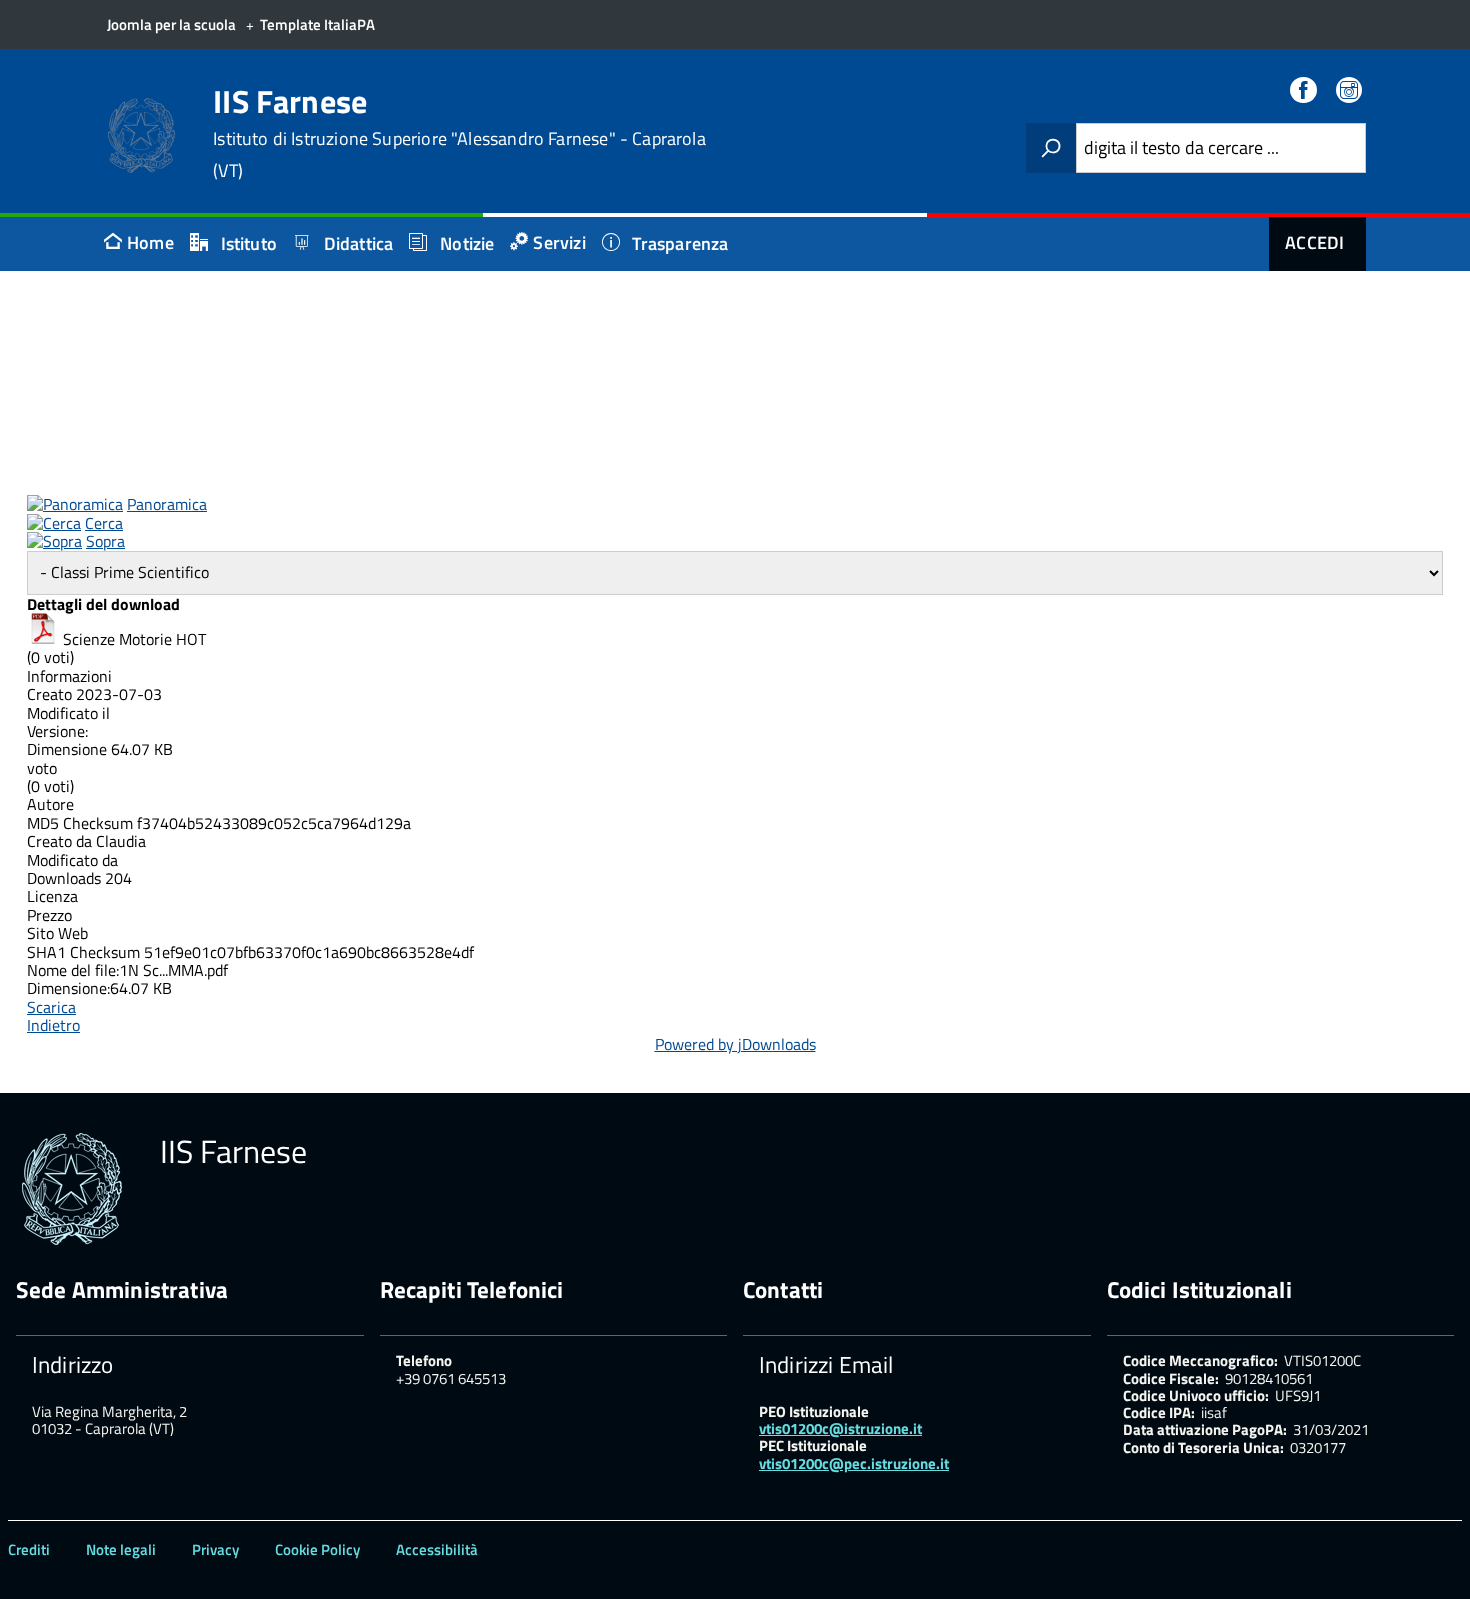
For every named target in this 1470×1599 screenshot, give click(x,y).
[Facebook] (1305, 91)
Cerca (104, 523)
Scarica (51, 1007)
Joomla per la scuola (171, 24)
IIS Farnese (459, 133)
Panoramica (167, 504)
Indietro (53, 1025)
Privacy (215, 1549)
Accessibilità (437, 1549)
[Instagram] (1351, 91)
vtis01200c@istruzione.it (840, 1428)
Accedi (1314, 242)
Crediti (29, 1549)
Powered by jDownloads (735, 1044)
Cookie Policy (317, 1549)
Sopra (105, 541)
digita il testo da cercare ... (1181, 148)
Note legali (121, 1549)
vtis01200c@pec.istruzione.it (854, 1463)
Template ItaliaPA (317, 24)
